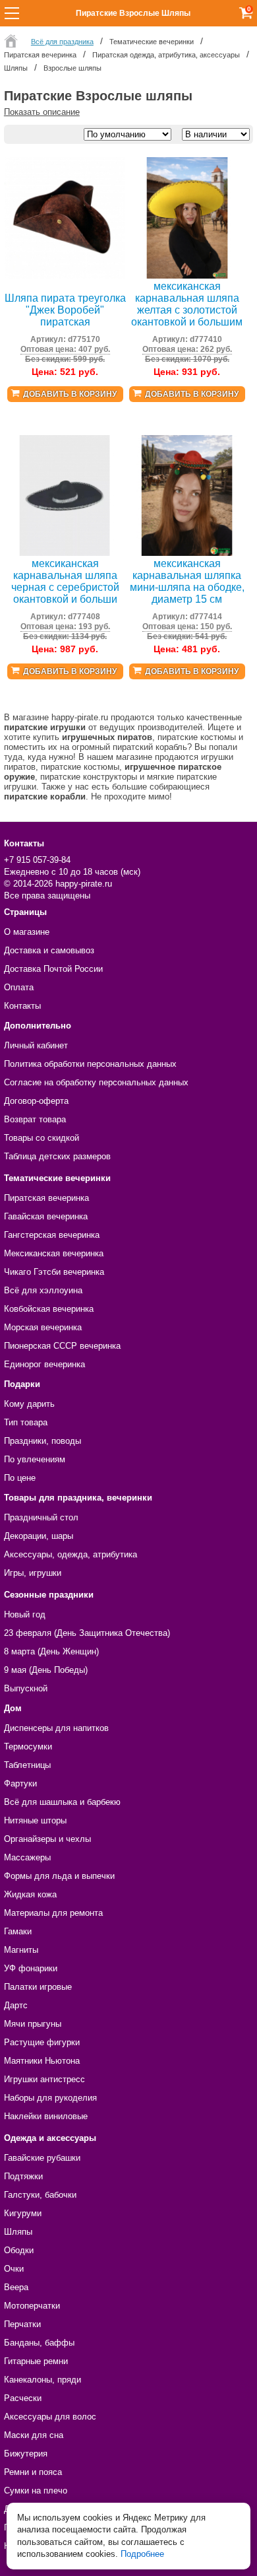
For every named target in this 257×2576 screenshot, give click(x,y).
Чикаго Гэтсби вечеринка (54, 1272)
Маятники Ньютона (42, 2061)
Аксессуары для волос (50, 2417)
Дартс (16, 2005)
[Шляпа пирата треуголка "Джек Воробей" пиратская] (65, 276)
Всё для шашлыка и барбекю (62, 1802)
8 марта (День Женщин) (51, 1651)
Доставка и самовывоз (49, 950)
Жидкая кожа (30, 1894)
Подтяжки (23, 2176)
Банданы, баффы (39, 2343)
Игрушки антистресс (44, 2079)
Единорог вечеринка (44, 1364)
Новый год (25, 1614)
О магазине (27, 932)
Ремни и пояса (33, 2472)
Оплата (19, 987)
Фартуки (20, 1783)
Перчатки (22, 2324)
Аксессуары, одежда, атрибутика (71, 1554)
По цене (20, 1478)
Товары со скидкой (42, 1138)
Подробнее (142, 2554)
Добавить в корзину (70, 394)
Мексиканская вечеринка (54, 1253)
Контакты (22, 1006)
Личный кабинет (36, 1045)
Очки (14, 2269)
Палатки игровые (38, 1987)
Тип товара (26, 1422)
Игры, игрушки (33, 1573)
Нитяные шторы (35, 1820)
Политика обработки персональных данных (90, 1064)
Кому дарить (29, 1404)
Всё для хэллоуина (43, 1290)
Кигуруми (23, 2213)
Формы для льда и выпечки (59, 1876)
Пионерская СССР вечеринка (62, 1346)
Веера (16, 2287)
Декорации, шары (39, 1536)
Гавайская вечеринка (46, 1216)
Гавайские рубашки (42, 2158)
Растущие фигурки (42, 2042)
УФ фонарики (31, 1968)
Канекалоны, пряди (43, 2380)
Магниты (21, 1950)
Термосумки (28, 1746)
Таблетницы (27, 1765)
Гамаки (18, 1931)
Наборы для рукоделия (50, 2098)
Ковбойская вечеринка (49, 1309)
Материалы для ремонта (53, 1913)
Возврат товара (35, 1119)
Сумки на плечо (36, 2491)
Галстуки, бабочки (40, 2195)
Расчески (23, 2398)
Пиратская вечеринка (46, 1198)
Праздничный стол (41, 1517)
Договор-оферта (36, 1101)
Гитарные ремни (36, 2361)
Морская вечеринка (43, 1327)
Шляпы (18, 2232)
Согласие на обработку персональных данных (96, 1082)
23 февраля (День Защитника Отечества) (87, 1633)
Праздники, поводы (43, 1441)
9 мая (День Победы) (46, 1670)
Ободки (19, 2250)
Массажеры (27, 1857)
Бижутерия (26, 2454)
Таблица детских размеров (57, 1156)
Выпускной (26, 1688)
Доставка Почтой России (53, 969)
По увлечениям (35, 1459)
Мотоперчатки (32, 2306)
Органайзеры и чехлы (47, 1839)
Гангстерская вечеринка (52, 1235)
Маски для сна (34, 2435)
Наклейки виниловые (46, 2116)
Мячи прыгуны (33, 2024)
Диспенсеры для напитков (56, 1728)
